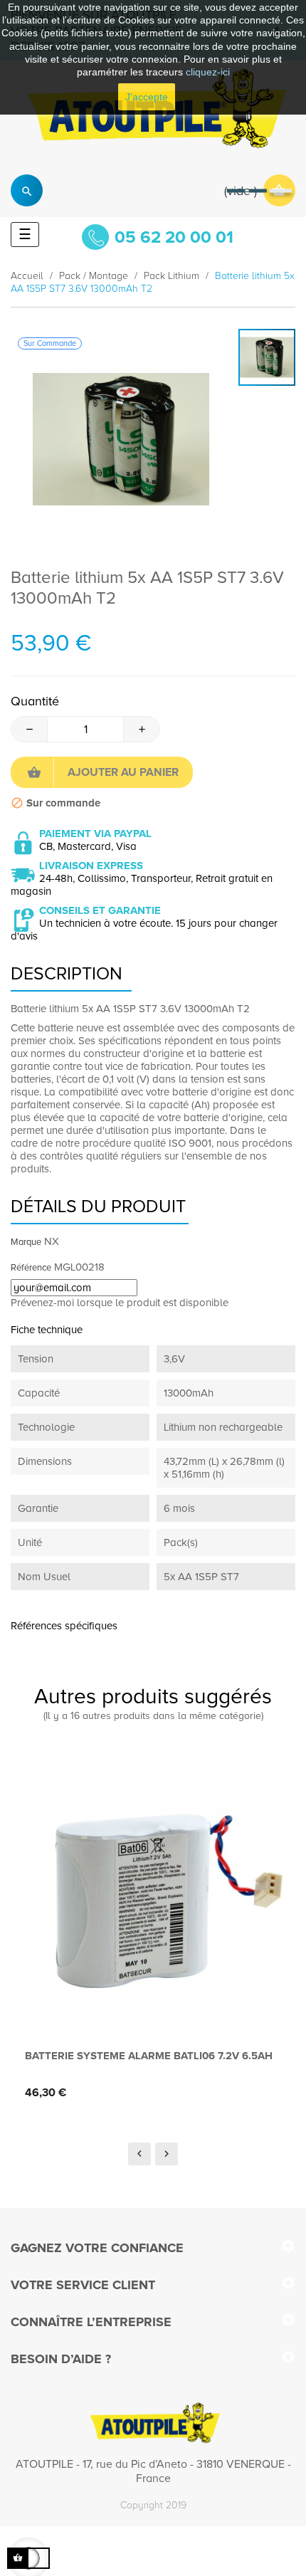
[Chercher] (27, 190)
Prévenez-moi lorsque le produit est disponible (120, 1303)
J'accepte (147, 97)
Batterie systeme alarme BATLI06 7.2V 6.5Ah (149, 2056)
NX (52, 1241)
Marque (26, 1242)
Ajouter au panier (123, 772)
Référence (31, 1268)
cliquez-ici (208, 72)
